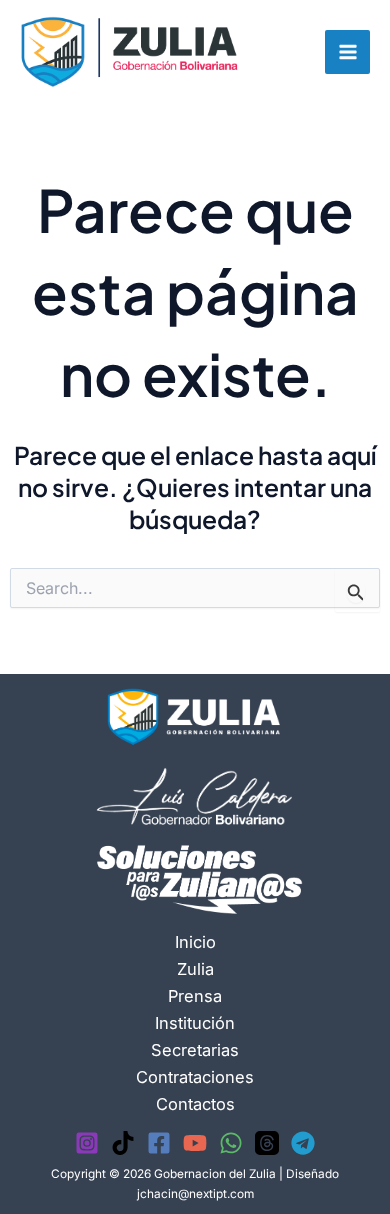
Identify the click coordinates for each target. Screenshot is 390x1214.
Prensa (195, 996)
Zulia (195, 969)
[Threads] (267, 1143)
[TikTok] (123, 1143)
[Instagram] (87, 1143)
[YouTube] (195, 1143)
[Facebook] (159, 1143)
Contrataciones (195, 1077)
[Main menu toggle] (347, 52)
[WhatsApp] (231, 1143)
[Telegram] (303, 1143)
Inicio (195, 942)
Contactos (195, 1104)
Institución (195, 1023)
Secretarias (195, 1050)
